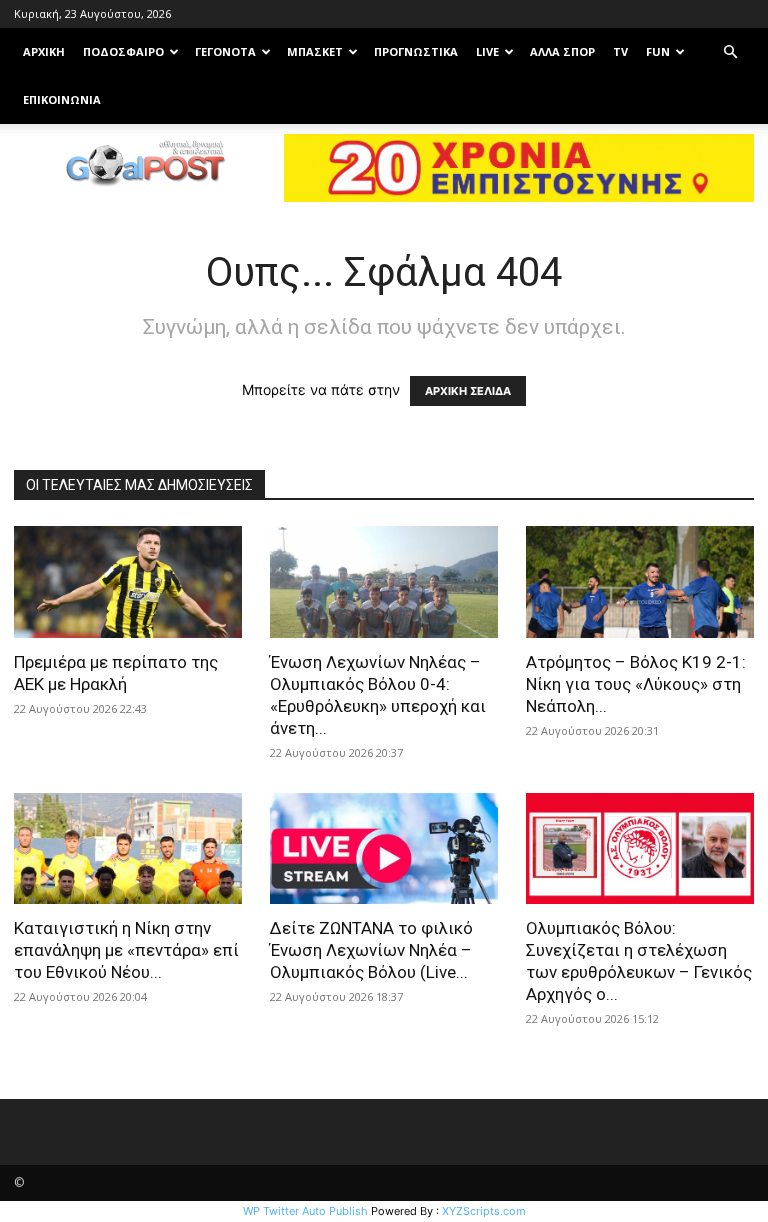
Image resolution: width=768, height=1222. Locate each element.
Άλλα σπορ (562, 51)
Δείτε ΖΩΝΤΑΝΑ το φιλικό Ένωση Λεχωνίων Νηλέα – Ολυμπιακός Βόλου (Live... (371, 950)
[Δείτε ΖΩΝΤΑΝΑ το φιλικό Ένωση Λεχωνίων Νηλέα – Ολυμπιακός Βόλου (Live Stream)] (384, 849)
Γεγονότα (225, 51)
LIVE (487, 51)
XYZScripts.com (484, 1211)
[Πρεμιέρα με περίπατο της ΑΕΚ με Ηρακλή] (128, 582)
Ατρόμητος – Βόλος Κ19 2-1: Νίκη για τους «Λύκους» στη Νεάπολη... (636, 684)
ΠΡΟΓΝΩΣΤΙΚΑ (416, 51)
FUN (658, 51)
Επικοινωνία (62, 99)
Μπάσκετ (315, 51)
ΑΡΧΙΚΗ (44, 51)
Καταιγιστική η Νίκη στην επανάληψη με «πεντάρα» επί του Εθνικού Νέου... (126, 950)
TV (620, 51)
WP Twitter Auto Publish (305, 1211)
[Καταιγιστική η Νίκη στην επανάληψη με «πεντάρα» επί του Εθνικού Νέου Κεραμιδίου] (128, 849)
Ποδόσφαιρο (123, 51)
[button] (730, 52)
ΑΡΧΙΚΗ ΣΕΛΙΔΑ (468, 391)
